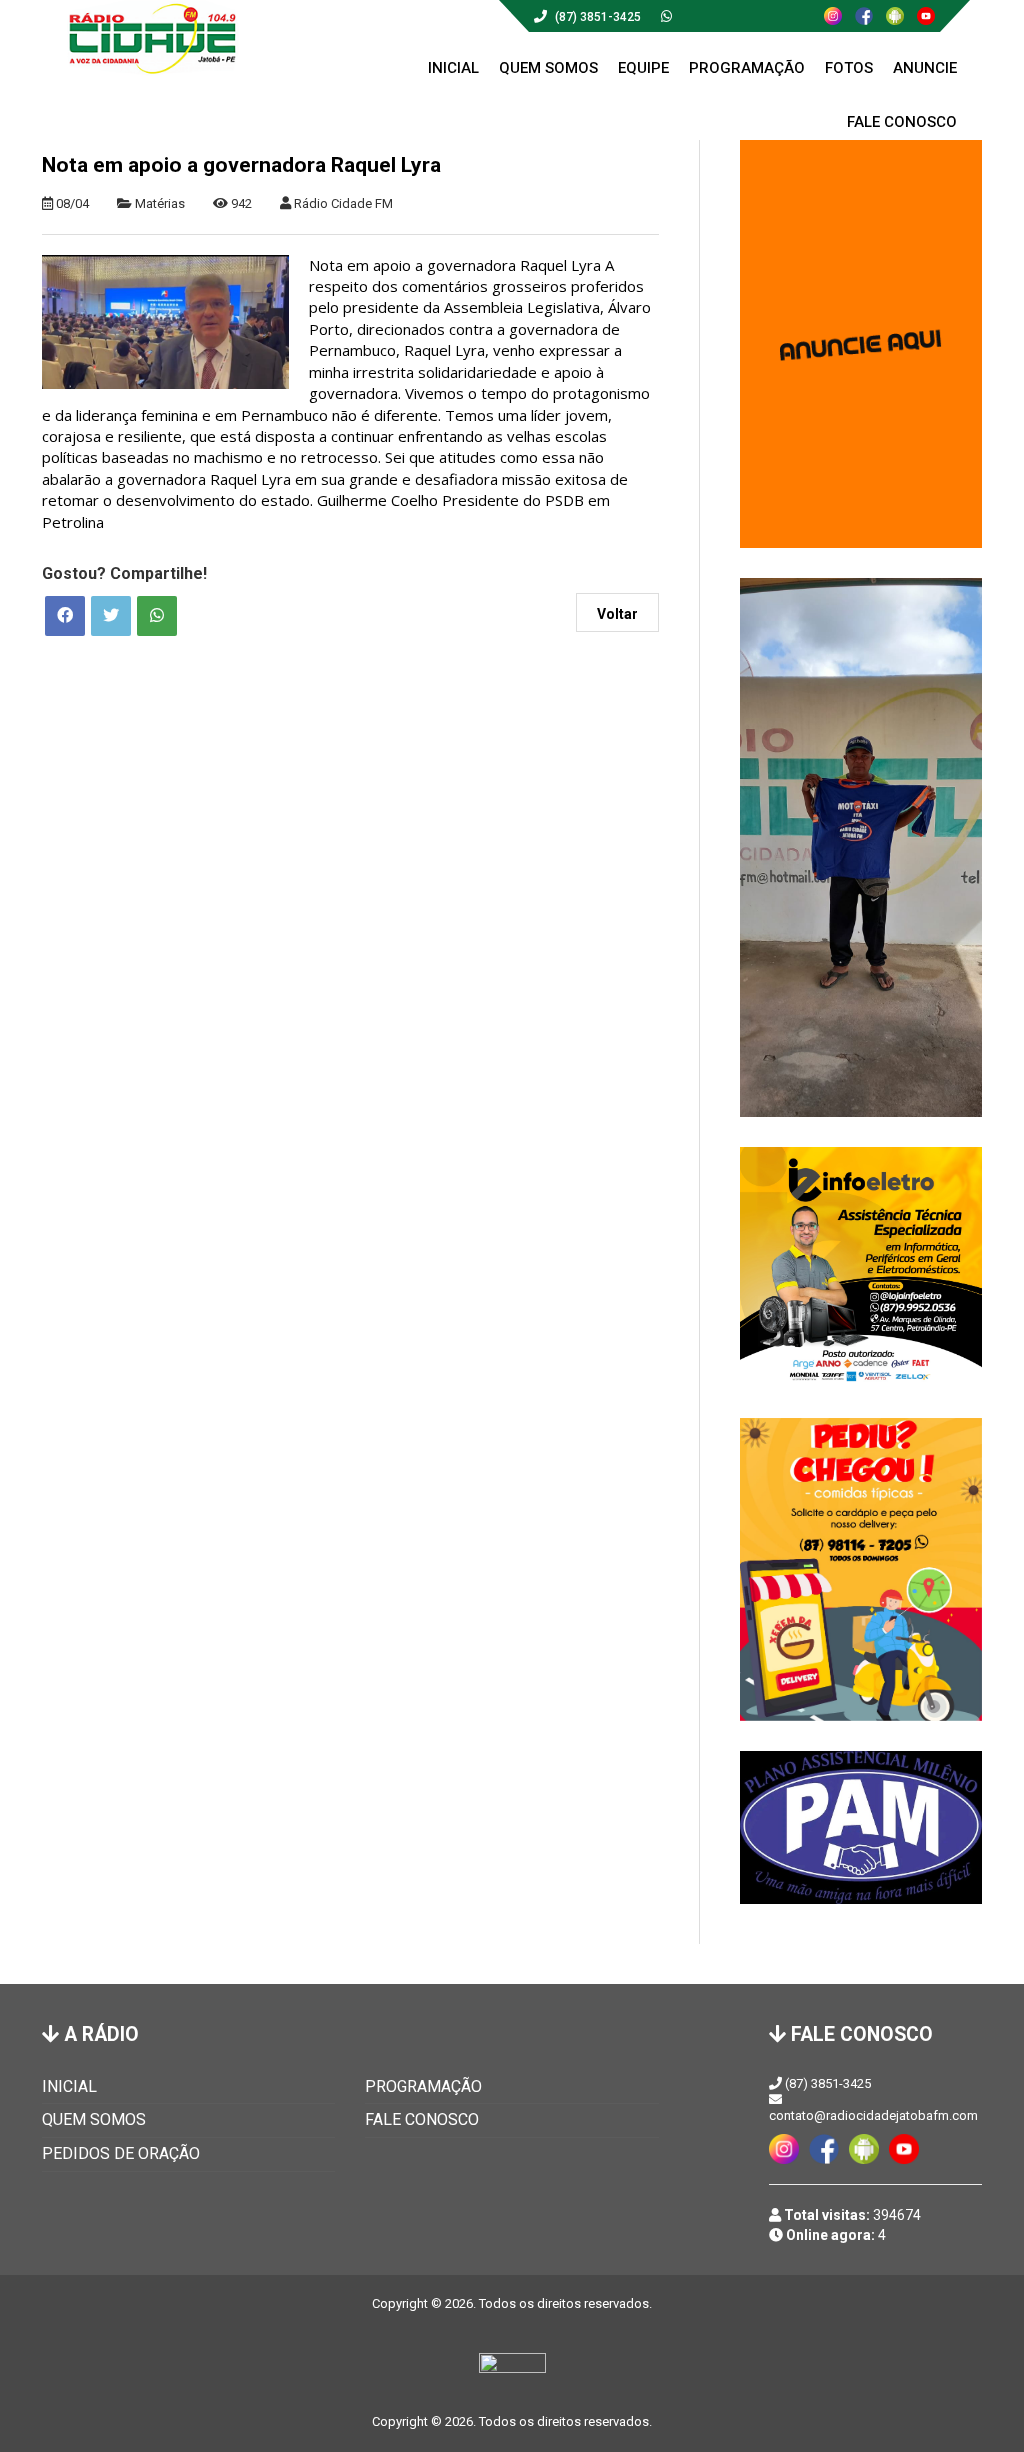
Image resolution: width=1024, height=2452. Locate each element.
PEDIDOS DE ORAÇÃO (121, 2153)
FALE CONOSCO (422, 2119)
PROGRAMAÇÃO (423, 2086)
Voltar (617, 614)
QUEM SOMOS (94, 2119)
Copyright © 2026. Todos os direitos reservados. (512, 2421)
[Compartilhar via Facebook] (65, 616)
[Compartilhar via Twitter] (111, 616)
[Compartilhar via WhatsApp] (157, 616)
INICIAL (69, 2086)
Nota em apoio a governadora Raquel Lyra (241, 165)
